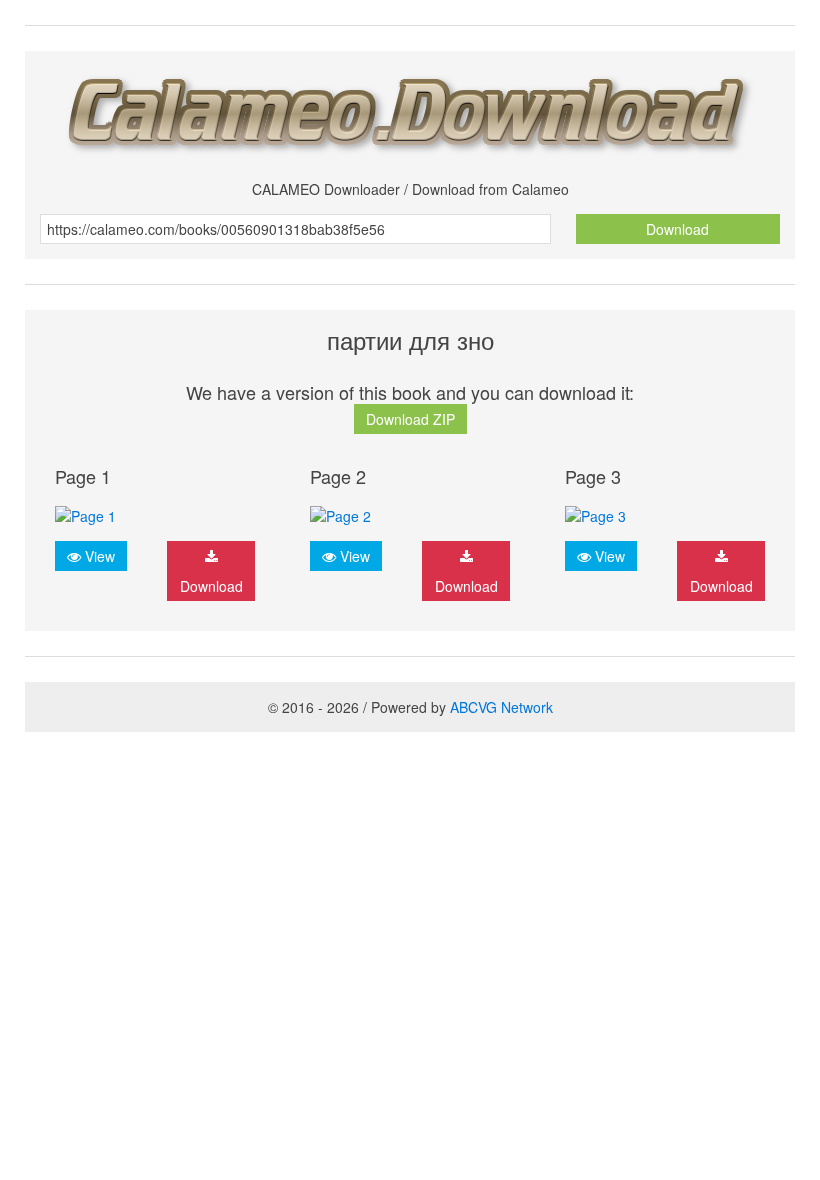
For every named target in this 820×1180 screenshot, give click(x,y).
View (98, 556)
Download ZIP (410, 419)
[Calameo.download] (410, 108)
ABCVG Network (501, 707)
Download (677, 229)
